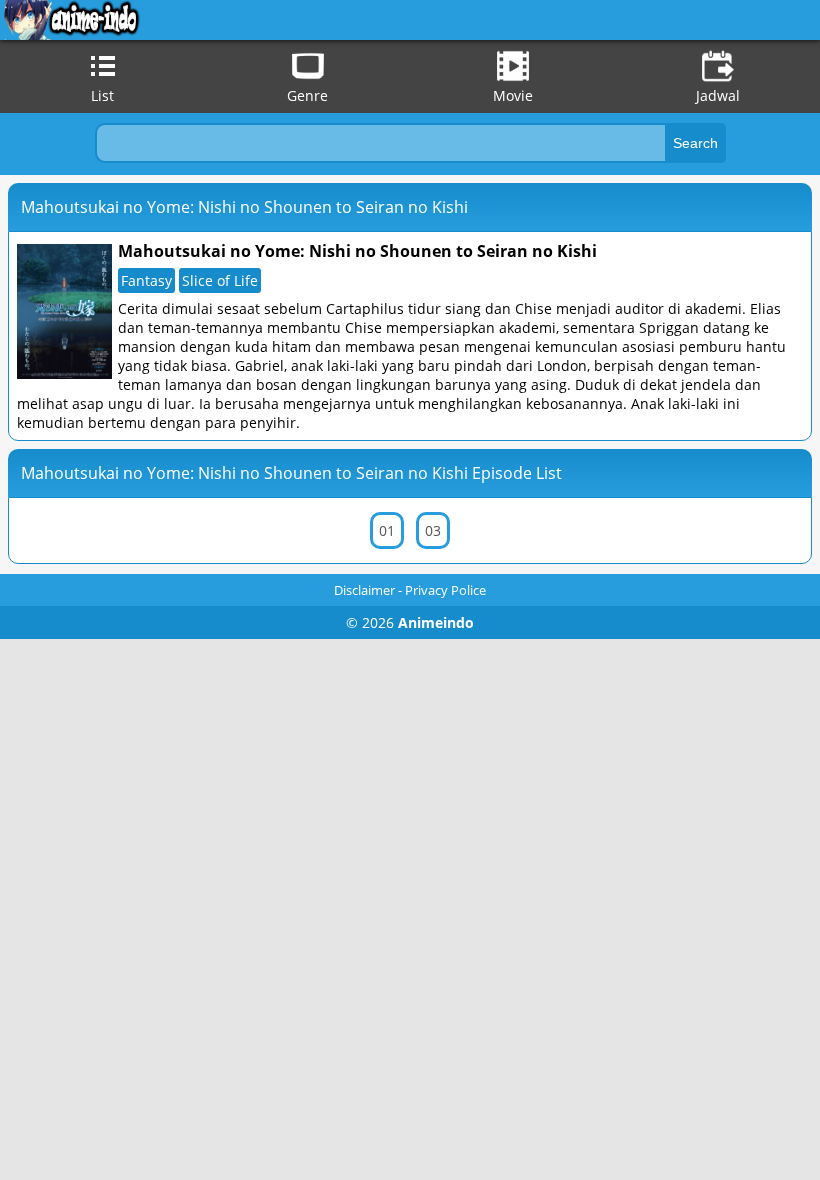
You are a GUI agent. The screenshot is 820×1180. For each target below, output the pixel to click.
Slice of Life (220, 280)
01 (387, 530)
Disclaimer (364, 590)
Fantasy (146, 280)
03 (433, 530)
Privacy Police (445, 590)
